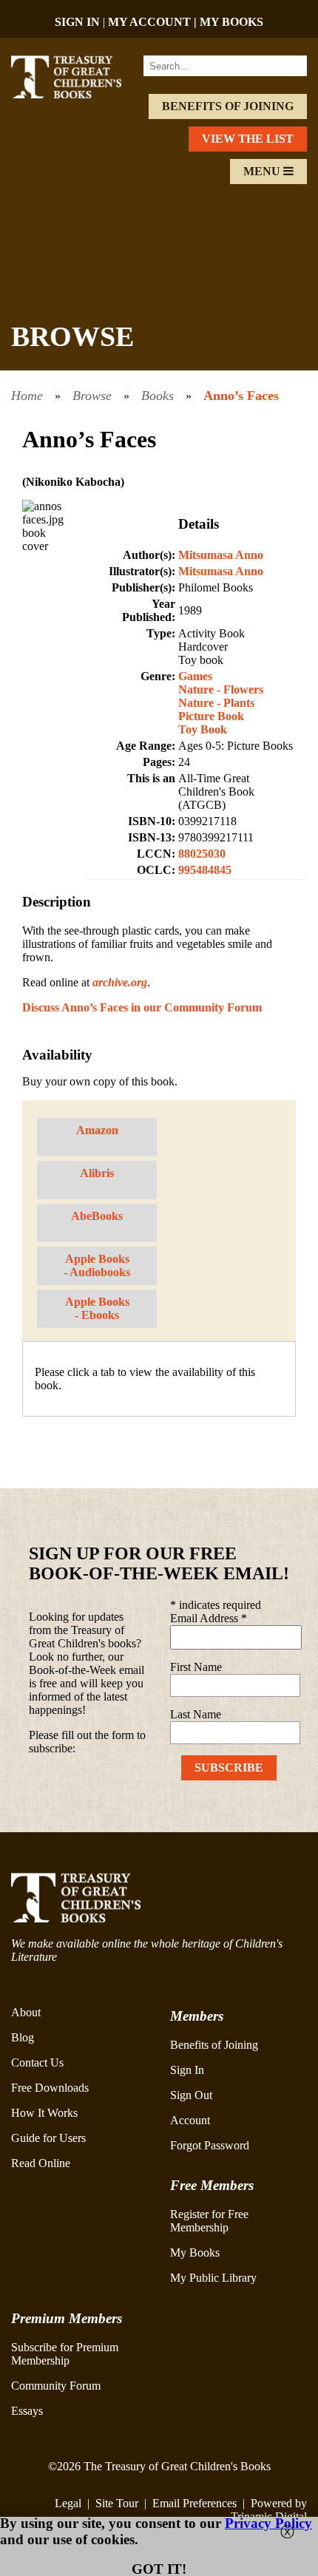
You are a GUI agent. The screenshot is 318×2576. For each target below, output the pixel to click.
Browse (92, 396)
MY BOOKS (231, 22)
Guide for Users (48, 2138)
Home (27, 396)
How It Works (44, 2113)
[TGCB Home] (77, 94)
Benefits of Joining (228, 106)
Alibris (97, 1173)
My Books (195, 2253)
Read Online (41, 2163)
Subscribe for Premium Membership (65, 2354)
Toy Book (203, 729)
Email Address (209, 1618)
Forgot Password (210, 2145)
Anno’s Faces (241, 396)
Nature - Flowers (221, 689)
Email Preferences (194, 2503)
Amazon (97, 1130)
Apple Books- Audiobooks (97, 1265)
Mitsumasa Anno (221, 555)
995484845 (205, 870)
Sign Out (191, 2095)
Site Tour (117, 2503)
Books (158, 396)
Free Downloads (50, 2088)
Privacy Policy (268, 2523)
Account (190, 2120)
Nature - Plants (216, 703)
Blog (23, 2037)
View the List (248, 139)
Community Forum (56, 2386)
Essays (27, 2411)
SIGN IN (77, 22)
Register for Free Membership (209, 2221)
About (26, 2012)
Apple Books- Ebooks (97, 1308)
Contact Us (37, 2063)
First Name (196, 1667)
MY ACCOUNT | (154, 22)
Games (195, 676)
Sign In (187, 2070)
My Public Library (213, 2278)
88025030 (202, 854)
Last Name (196, 1714)
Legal (68, 2503)
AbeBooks (97, 1216)
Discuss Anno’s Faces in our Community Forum (142, 1007)
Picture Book (211, 716)
